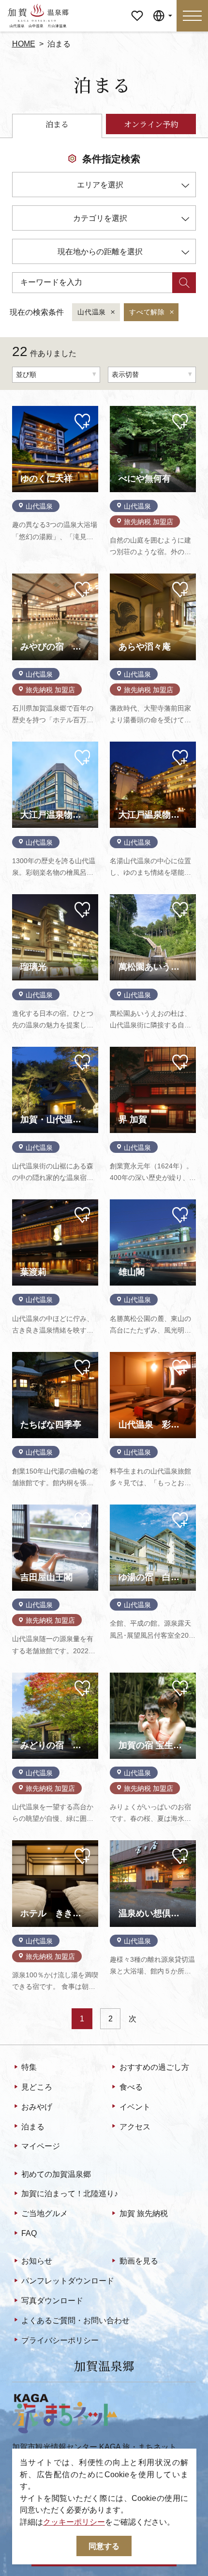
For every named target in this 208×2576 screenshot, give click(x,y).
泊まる (33, 2126)
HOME (24, 44)
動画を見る (139, 2261)
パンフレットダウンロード (68, 2281)
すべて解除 (147, 312)
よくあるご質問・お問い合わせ (75, 2320)
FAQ (29, 2233)
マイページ (137, 8)
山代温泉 (92, 312)
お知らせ (37, 2261)
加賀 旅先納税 (144, 2213)
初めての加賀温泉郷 (56, 2174)
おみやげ (37, 2107)
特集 (29, 2067)
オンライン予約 (151, 124)
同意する (104, 2546)
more (21, 410)
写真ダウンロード (52, 2300)
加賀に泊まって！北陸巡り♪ (70, 2193)
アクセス (135, 2126)
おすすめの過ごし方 (154, 2067)
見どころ (37, 2087)
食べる (131, 2087)
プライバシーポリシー (60, 2340)
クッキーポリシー (74, 2522)
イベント (135, 2107)
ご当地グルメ (45, 2213)
